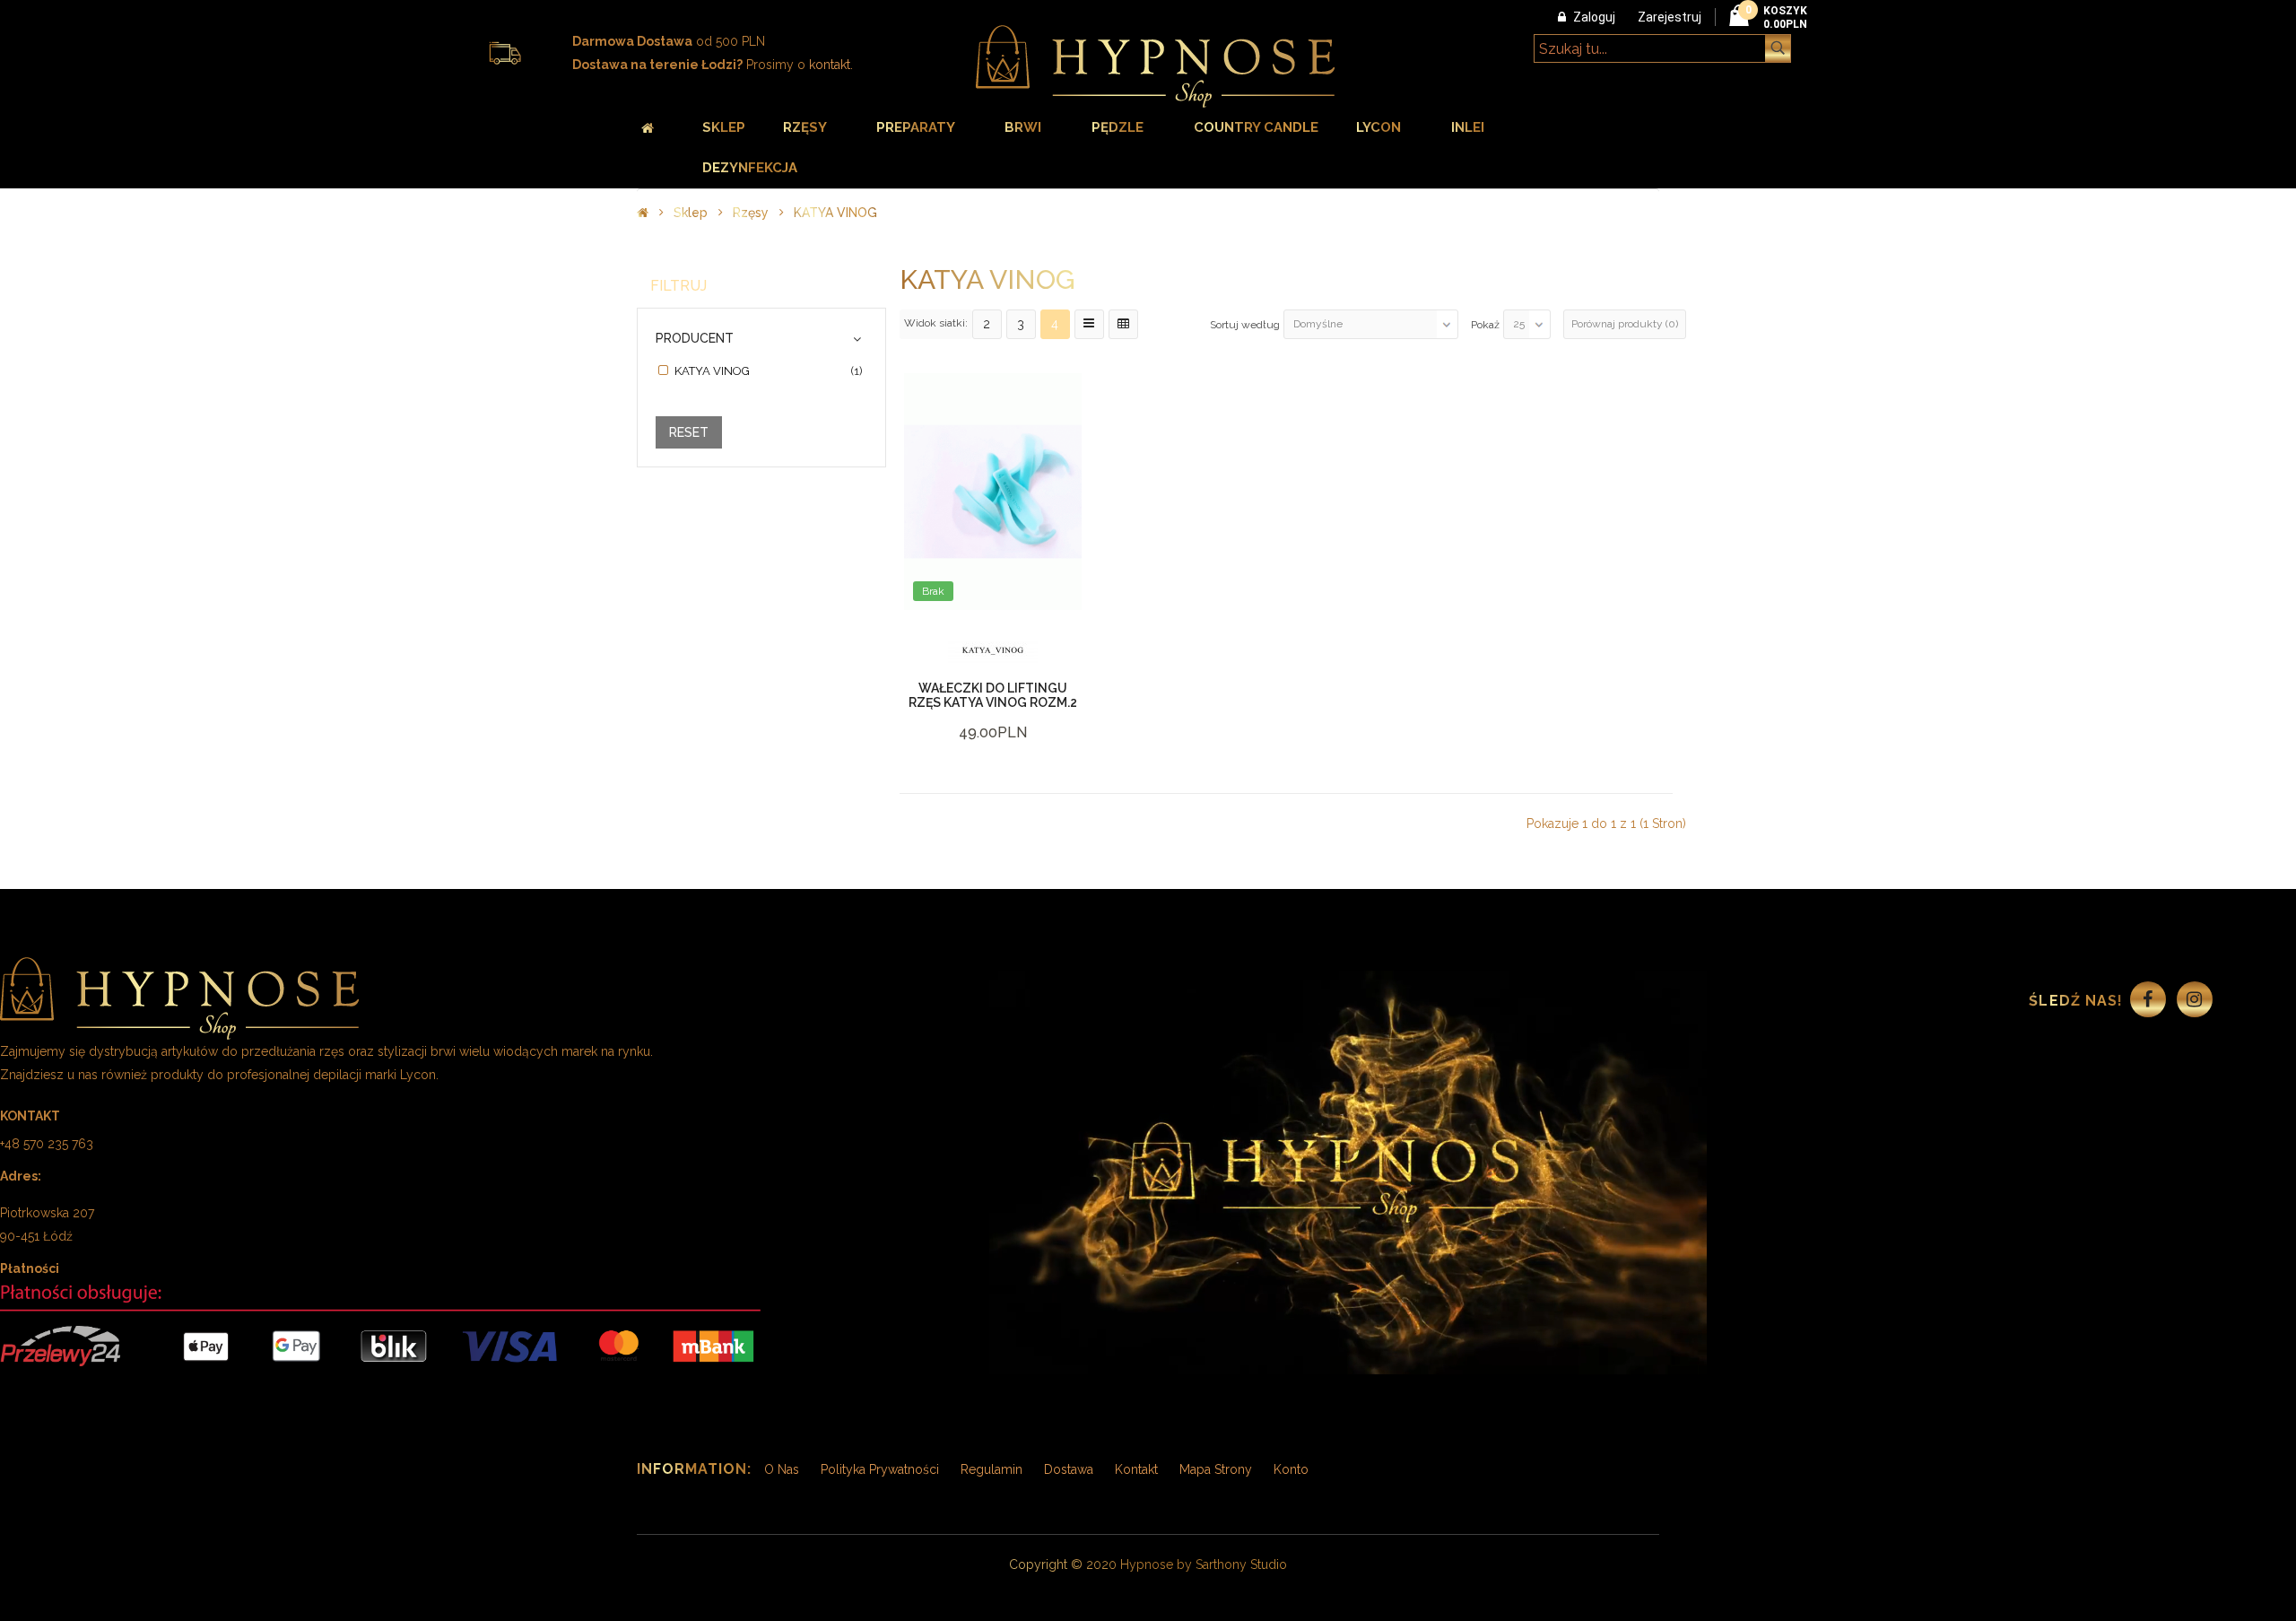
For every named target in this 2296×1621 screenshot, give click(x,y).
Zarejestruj (1670, 17)
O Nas (782, 1469)
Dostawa (1069, 1469)
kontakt (830, 65)
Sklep (691, 213)
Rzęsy (751, 213)
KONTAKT (30, 1116)
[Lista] (1089, 324)
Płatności (30, 1268)
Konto (1291, 1469)
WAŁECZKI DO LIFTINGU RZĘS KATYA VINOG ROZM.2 (993, 695)
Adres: (21, 1176)
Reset (689, 432)
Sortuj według (1245, 325)
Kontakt (1136, 1469)
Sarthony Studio (1241, 1564)
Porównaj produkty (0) (1625, 324)
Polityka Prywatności (880, 1469)
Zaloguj (1594, 17)
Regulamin (991, 1469)
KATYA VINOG (835, 213)
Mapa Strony (1216, 1469)
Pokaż (1485, 325)
